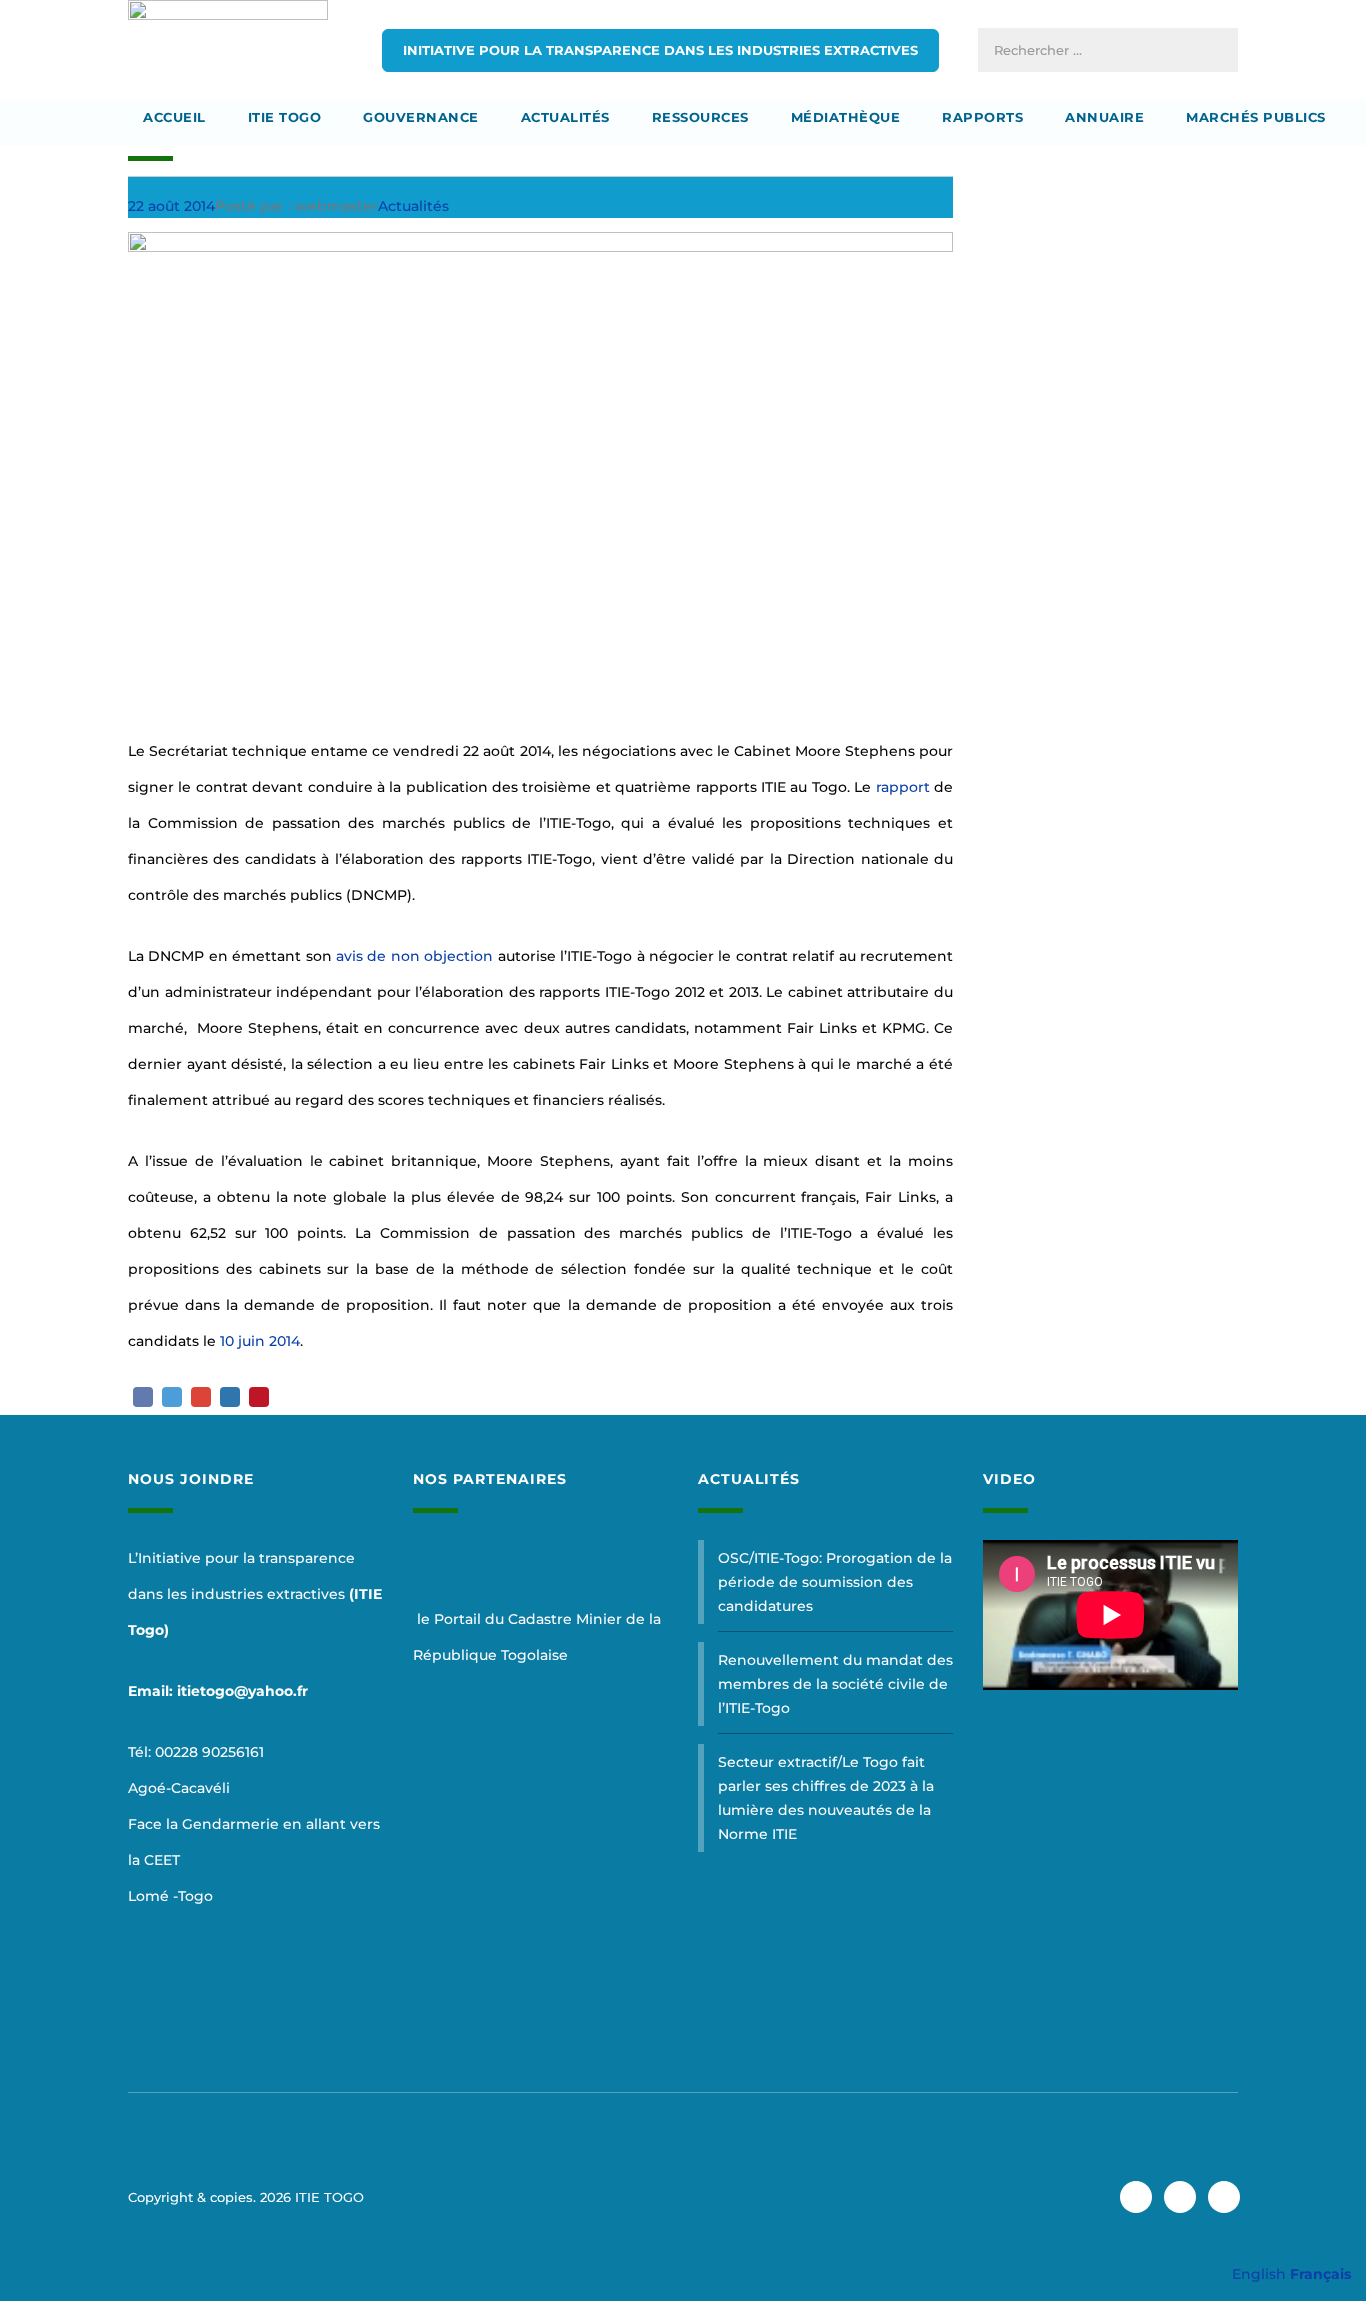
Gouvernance (421, 117)
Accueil (174, 117)
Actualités (565, 117)
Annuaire (1104, 117)
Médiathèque (846, 117)
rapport (903, 787)
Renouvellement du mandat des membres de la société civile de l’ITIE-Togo (835, 1684)
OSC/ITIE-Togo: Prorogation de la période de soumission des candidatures (835, 1582)
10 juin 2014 (260, 1341)
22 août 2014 (171, 206)
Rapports (982, 117)
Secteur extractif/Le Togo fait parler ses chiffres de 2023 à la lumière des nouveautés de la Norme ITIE (826, 1798)
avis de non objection (414, 956)
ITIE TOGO (285, 117)
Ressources (700, 117)
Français (1320, 2274)
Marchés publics (1256, 117)
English (1259, 2274)
